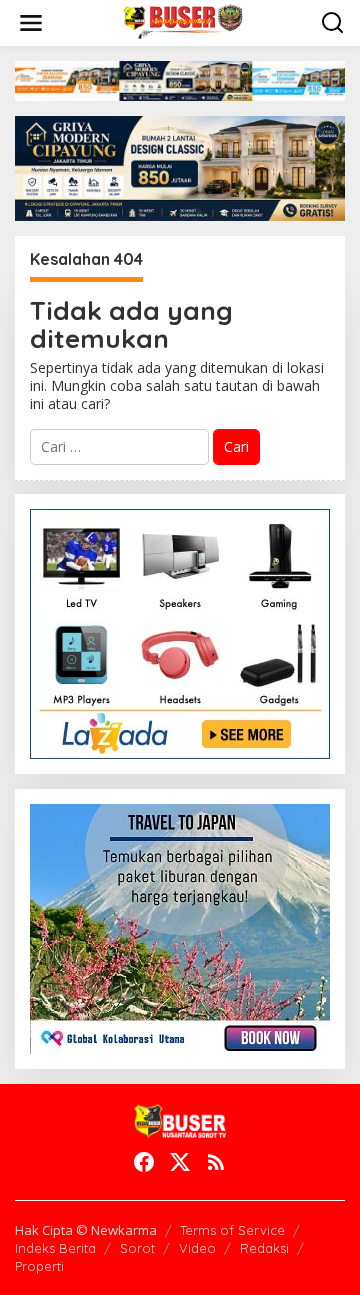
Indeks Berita (55, 1248)
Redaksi (264, 1248)
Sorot (137, 1248)
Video (197, 1248)
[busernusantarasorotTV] (184, 21)
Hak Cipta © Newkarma (86, 1230)
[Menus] (31, 23)
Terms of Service (232, 1230)
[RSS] (216, 1162)
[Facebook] (144, 1162)
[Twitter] (180, 1162)
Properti (39, 1266)
